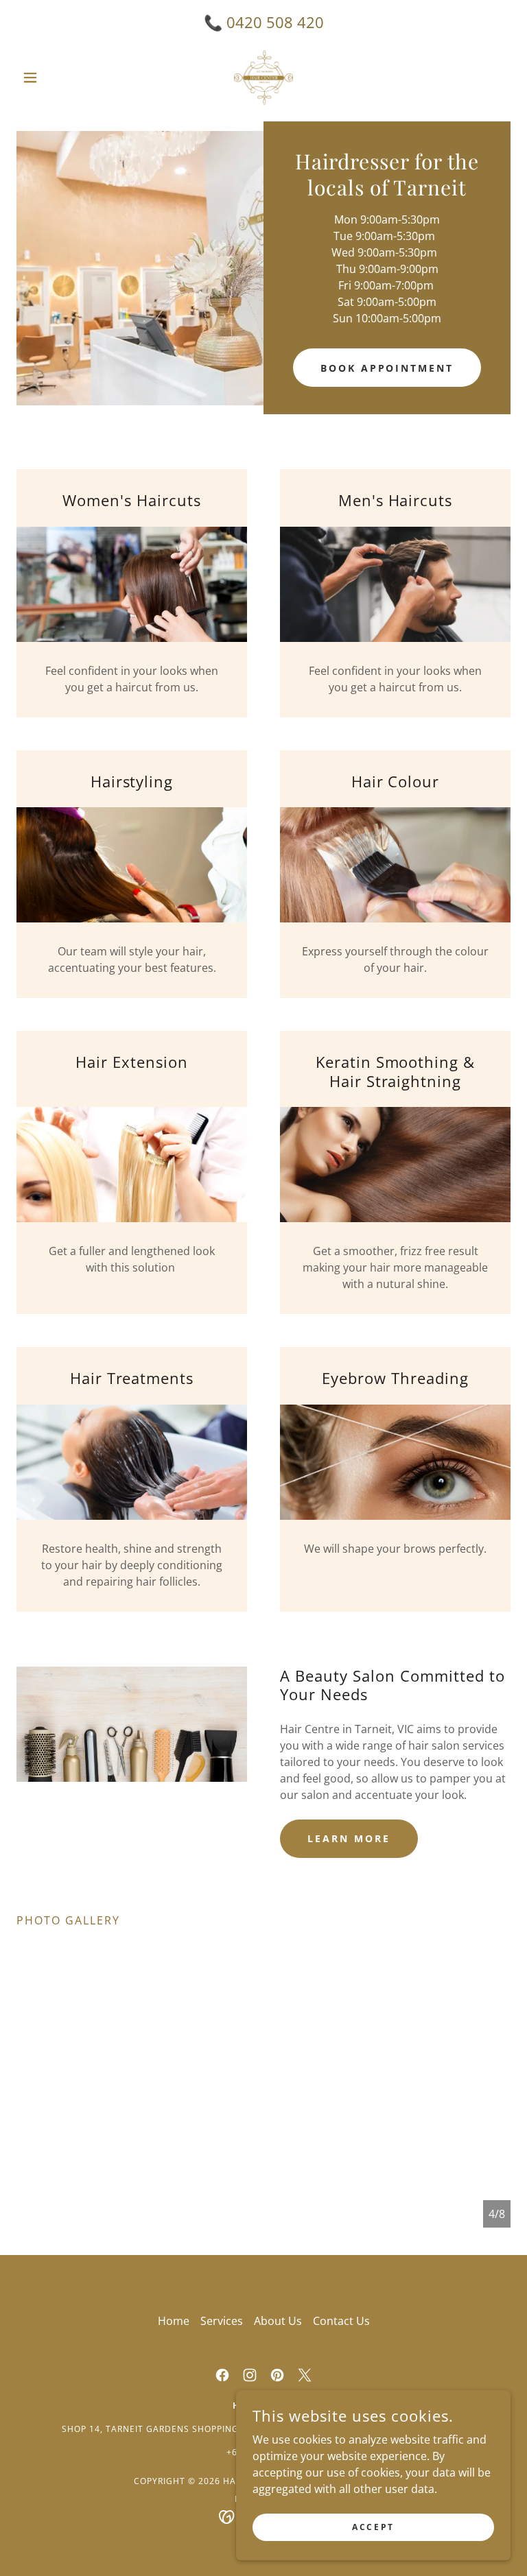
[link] (263, 77)
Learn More (349, 1838)
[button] (54, 77)
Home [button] (174, 2321)
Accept (373, 2527)
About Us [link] (278, 2321)
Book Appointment (387, 368)
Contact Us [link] (341, 2321)
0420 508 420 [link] (275, 22)
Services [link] (222, 2321)
